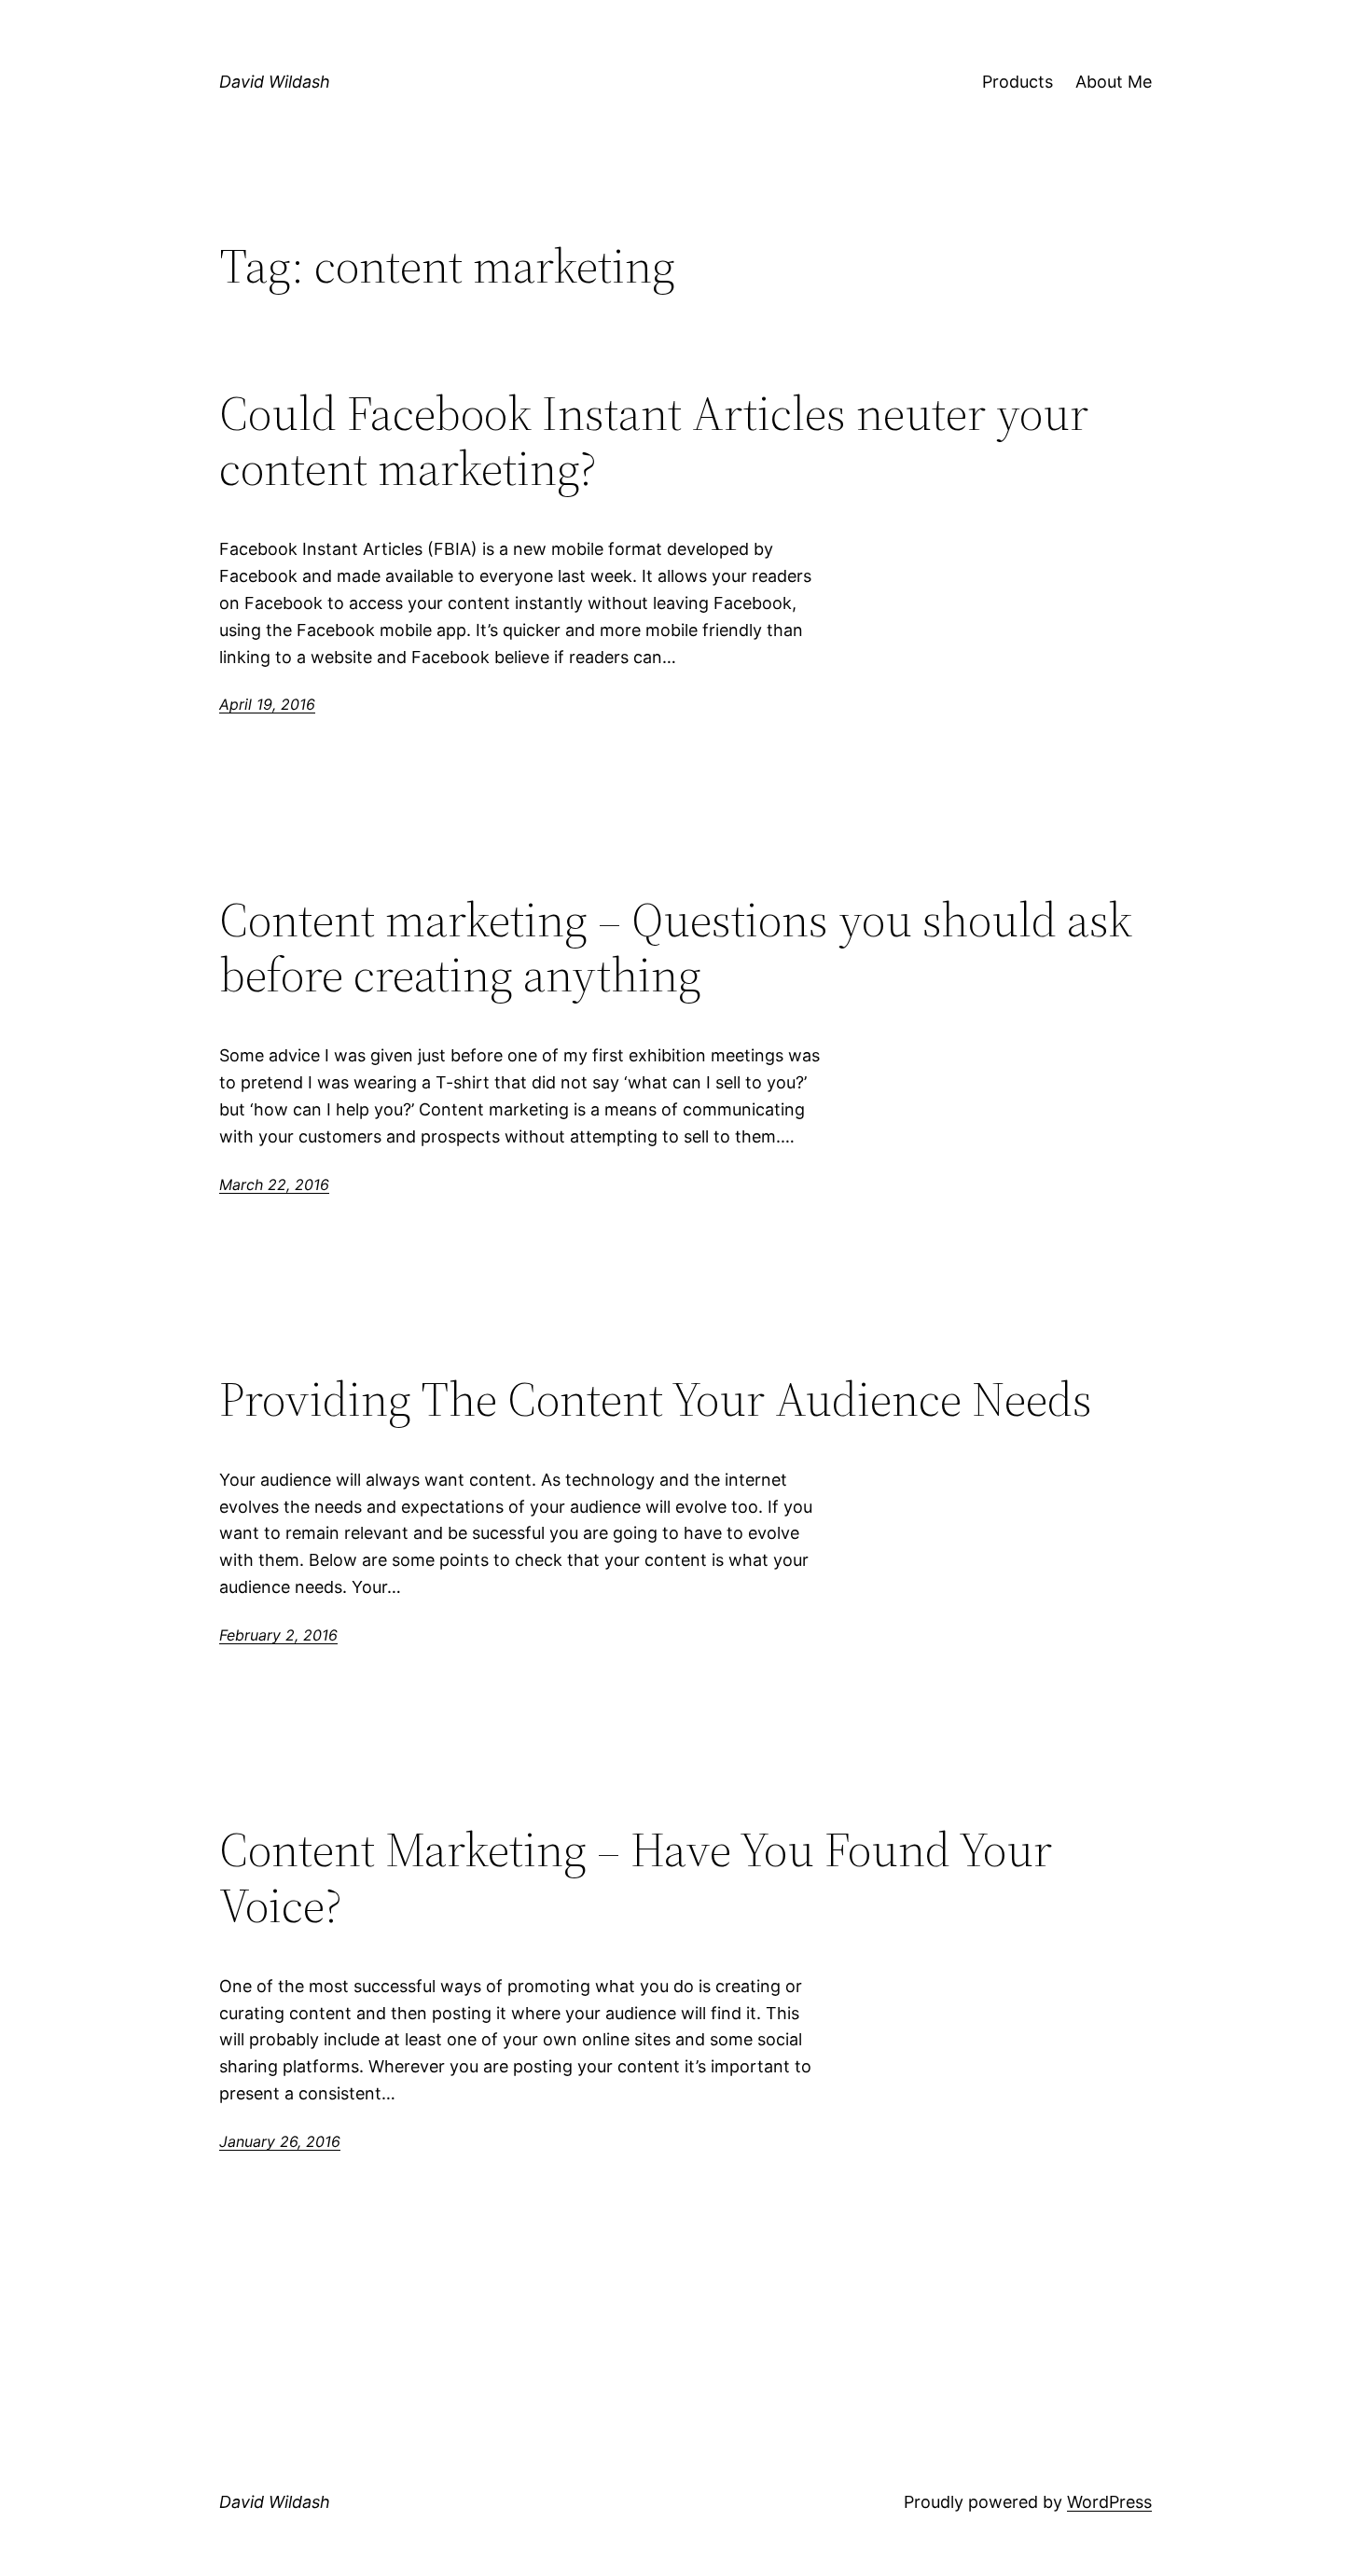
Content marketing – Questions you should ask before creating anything (676, 948)
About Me (1114, 82)
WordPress (1109, 2502)
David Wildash (275, 82)
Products (1018, 82)
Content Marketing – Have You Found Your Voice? (636, 1877)
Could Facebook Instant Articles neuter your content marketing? (654, 441)
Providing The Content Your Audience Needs (656, 1399)
